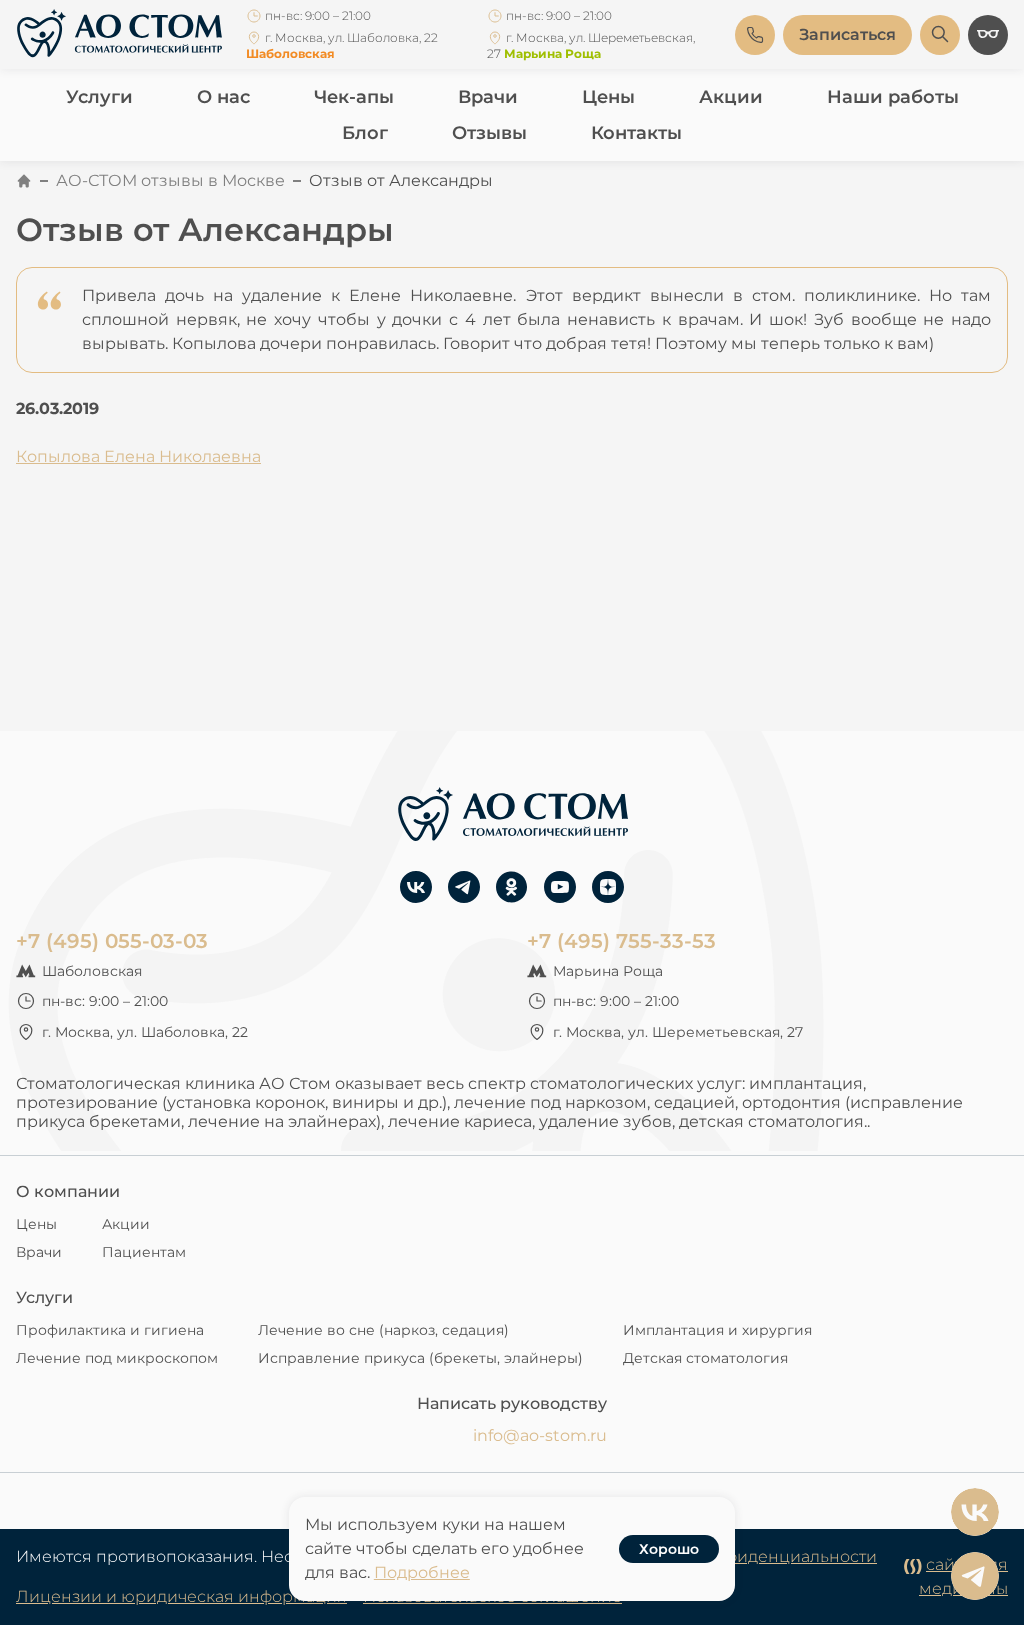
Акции (731, 97)
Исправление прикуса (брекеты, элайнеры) (420, 1358)
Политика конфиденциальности (744, 1556)
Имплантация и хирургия (717, 1330)
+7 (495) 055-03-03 (112, 941)
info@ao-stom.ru (540, 1435)
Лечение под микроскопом (117, 1358)
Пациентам (144, 1252)
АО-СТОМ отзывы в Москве (170, 180)
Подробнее (422, 1572)
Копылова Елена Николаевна (138, 456)
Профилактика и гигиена (110, 1330)
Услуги (99, 97)
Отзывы (489, 133)
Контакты (636, 133)
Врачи (488, 97)
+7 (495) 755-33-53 (621, 941)
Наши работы (893, 97)
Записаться (847, 34)
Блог (365, 133)
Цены (608, 97)
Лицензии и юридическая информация (181, 1596)
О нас (223, 97)
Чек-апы (354, 97)
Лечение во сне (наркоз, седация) (383, 1330)
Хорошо (669, 1549)
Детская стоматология (705, 1358)
